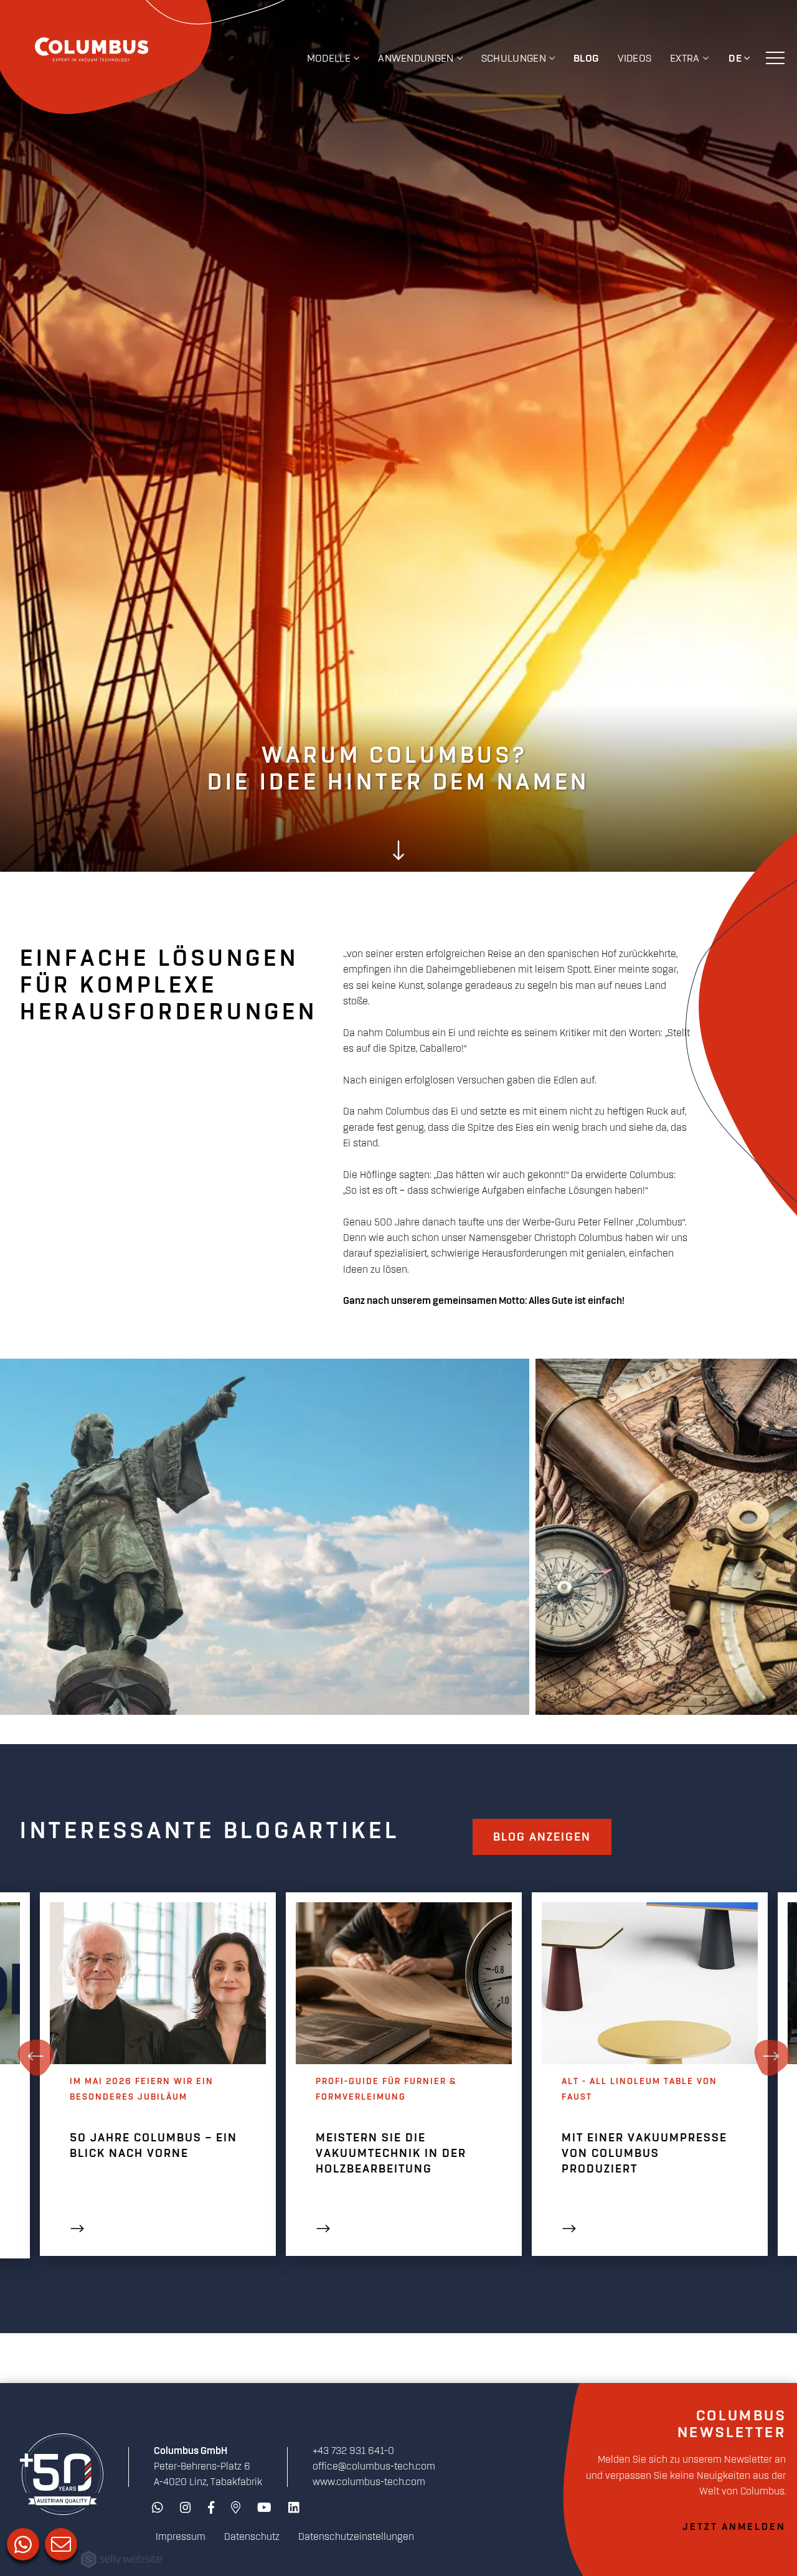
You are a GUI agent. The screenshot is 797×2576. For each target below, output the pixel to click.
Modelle (329, 59)
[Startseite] (62, 2474)
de (735, 59)
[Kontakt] (60, 2543)
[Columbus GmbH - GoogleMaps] (236, 2508)
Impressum (181, 2537)
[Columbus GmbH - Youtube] (264, 2508)
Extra (685, 59)
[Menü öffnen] (775, 57)
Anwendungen (416, 59)
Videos (634, 59)
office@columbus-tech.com (374, 2467)
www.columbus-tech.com (369, 2482)
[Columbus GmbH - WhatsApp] (158, 2508)
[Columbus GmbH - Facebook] (211, 2508)
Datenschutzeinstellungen (356, 2537)
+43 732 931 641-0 (353, 2451)
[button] (398, 852)
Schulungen (514, 59)
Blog (586, 59)
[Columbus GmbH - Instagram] (186, 2508)
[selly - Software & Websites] (121, 2560)
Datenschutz (252, 2537)
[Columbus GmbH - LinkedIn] (294, 2508)
